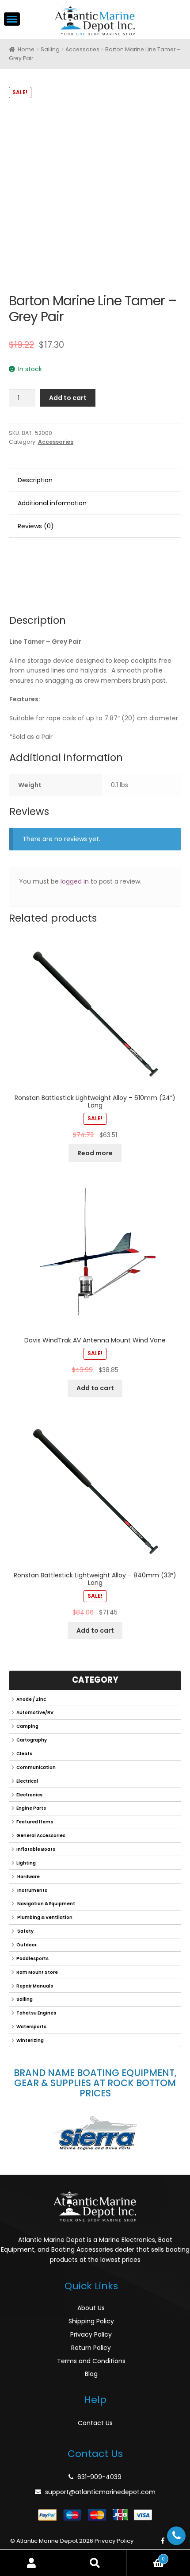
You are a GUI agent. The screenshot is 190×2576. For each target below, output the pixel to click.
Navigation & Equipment (46, 1904)
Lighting (26, 1863)
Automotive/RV (35, 1713)
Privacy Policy (91, 2334)
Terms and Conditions (91, 2361)
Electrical (27, 1781)
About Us (91, 2308)
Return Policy (91, 2348)
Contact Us (95, 2423)
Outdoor (27, 1945)
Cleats (24, 1754)
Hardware (28, 1877)
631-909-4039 (99, 2477)
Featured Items (35, 1822)
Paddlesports (32, 1959)
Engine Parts (31, 1808)
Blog (91, 2374)
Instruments (32, 1890)
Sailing (50, 49)
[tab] (95, 481)
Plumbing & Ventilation (44, 1917)
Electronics (29, 1795)
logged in (75, 881)
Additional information (52, 503)
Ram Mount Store (37, 1972)
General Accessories (41, 1836)
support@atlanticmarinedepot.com (100, 2492)
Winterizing (30, 2040)
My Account (32, 2563)
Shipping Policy (91, 2321)
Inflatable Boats (36, 1849)
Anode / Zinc (31, 1699)
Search (95, 2563)
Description (35, 480)
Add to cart (68, 398)
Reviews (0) (36, 526)
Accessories (82, 49)
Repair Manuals (35, 1986)
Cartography (32, 1740)
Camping (27, 1726)
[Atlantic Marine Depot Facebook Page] (163, 2541)
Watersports (31, 2027)
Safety (25, 1931)
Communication (36, 1767)
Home (26, 49)
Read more (95, 1153)
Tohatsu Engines (36, 2013)
